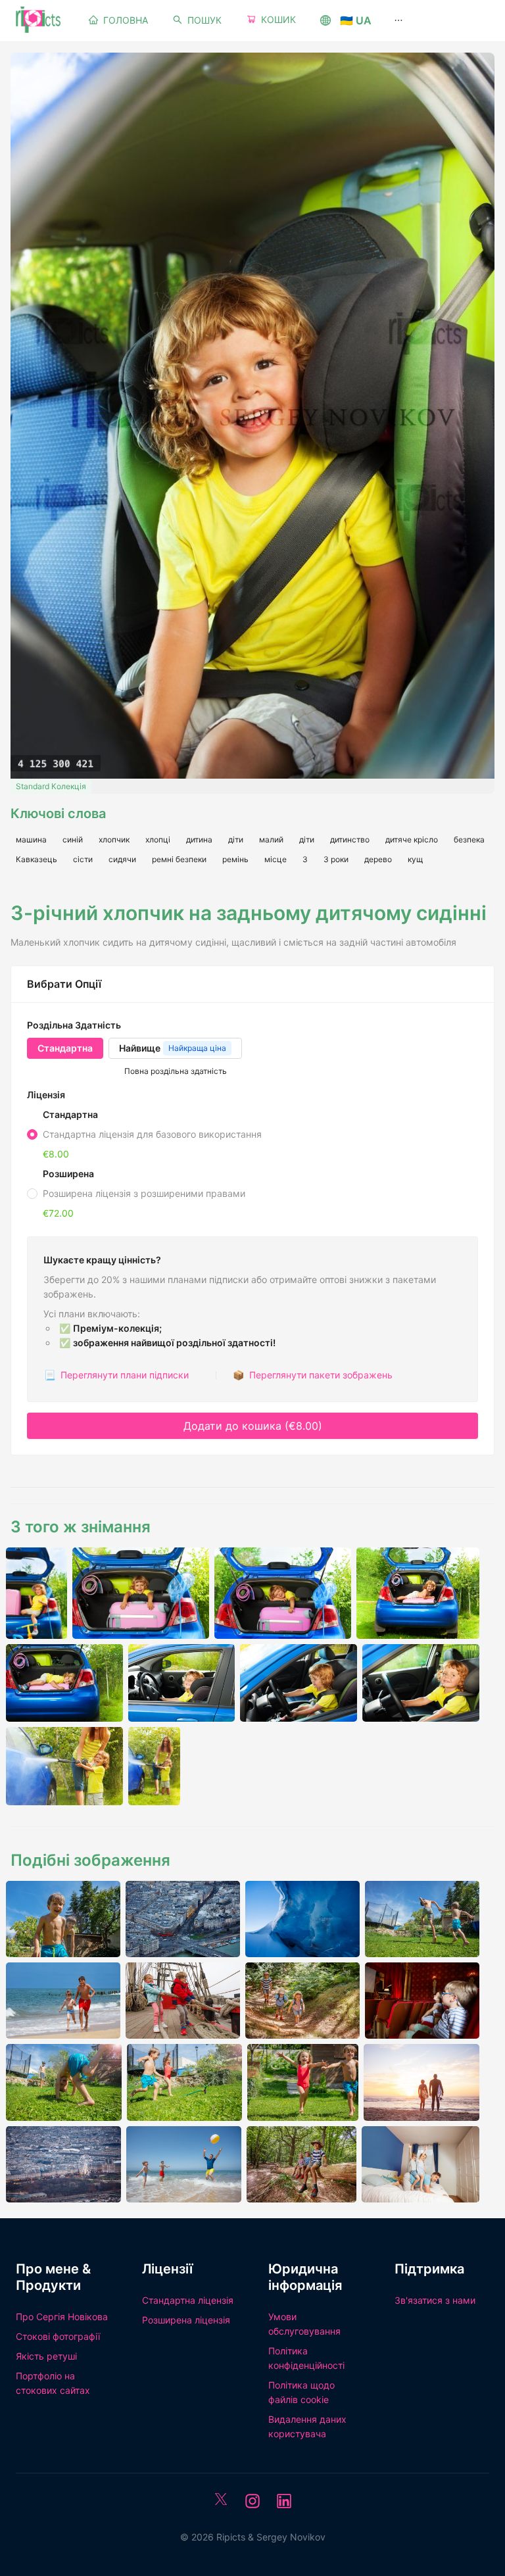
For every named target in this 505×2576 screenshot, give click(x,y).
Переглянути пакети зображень (313, 1375)
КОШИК (278, 19)
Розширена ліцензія (186, 2320)
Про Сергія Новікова (62, 2317)
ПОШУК (204, 20)
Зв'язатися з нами (435, 2300)
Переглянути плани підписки (116, 1375)
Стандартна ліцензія (188, 2300)
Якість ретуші (46, 2356)
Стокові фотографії (58, 2336)
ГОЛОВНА (126, 20)
